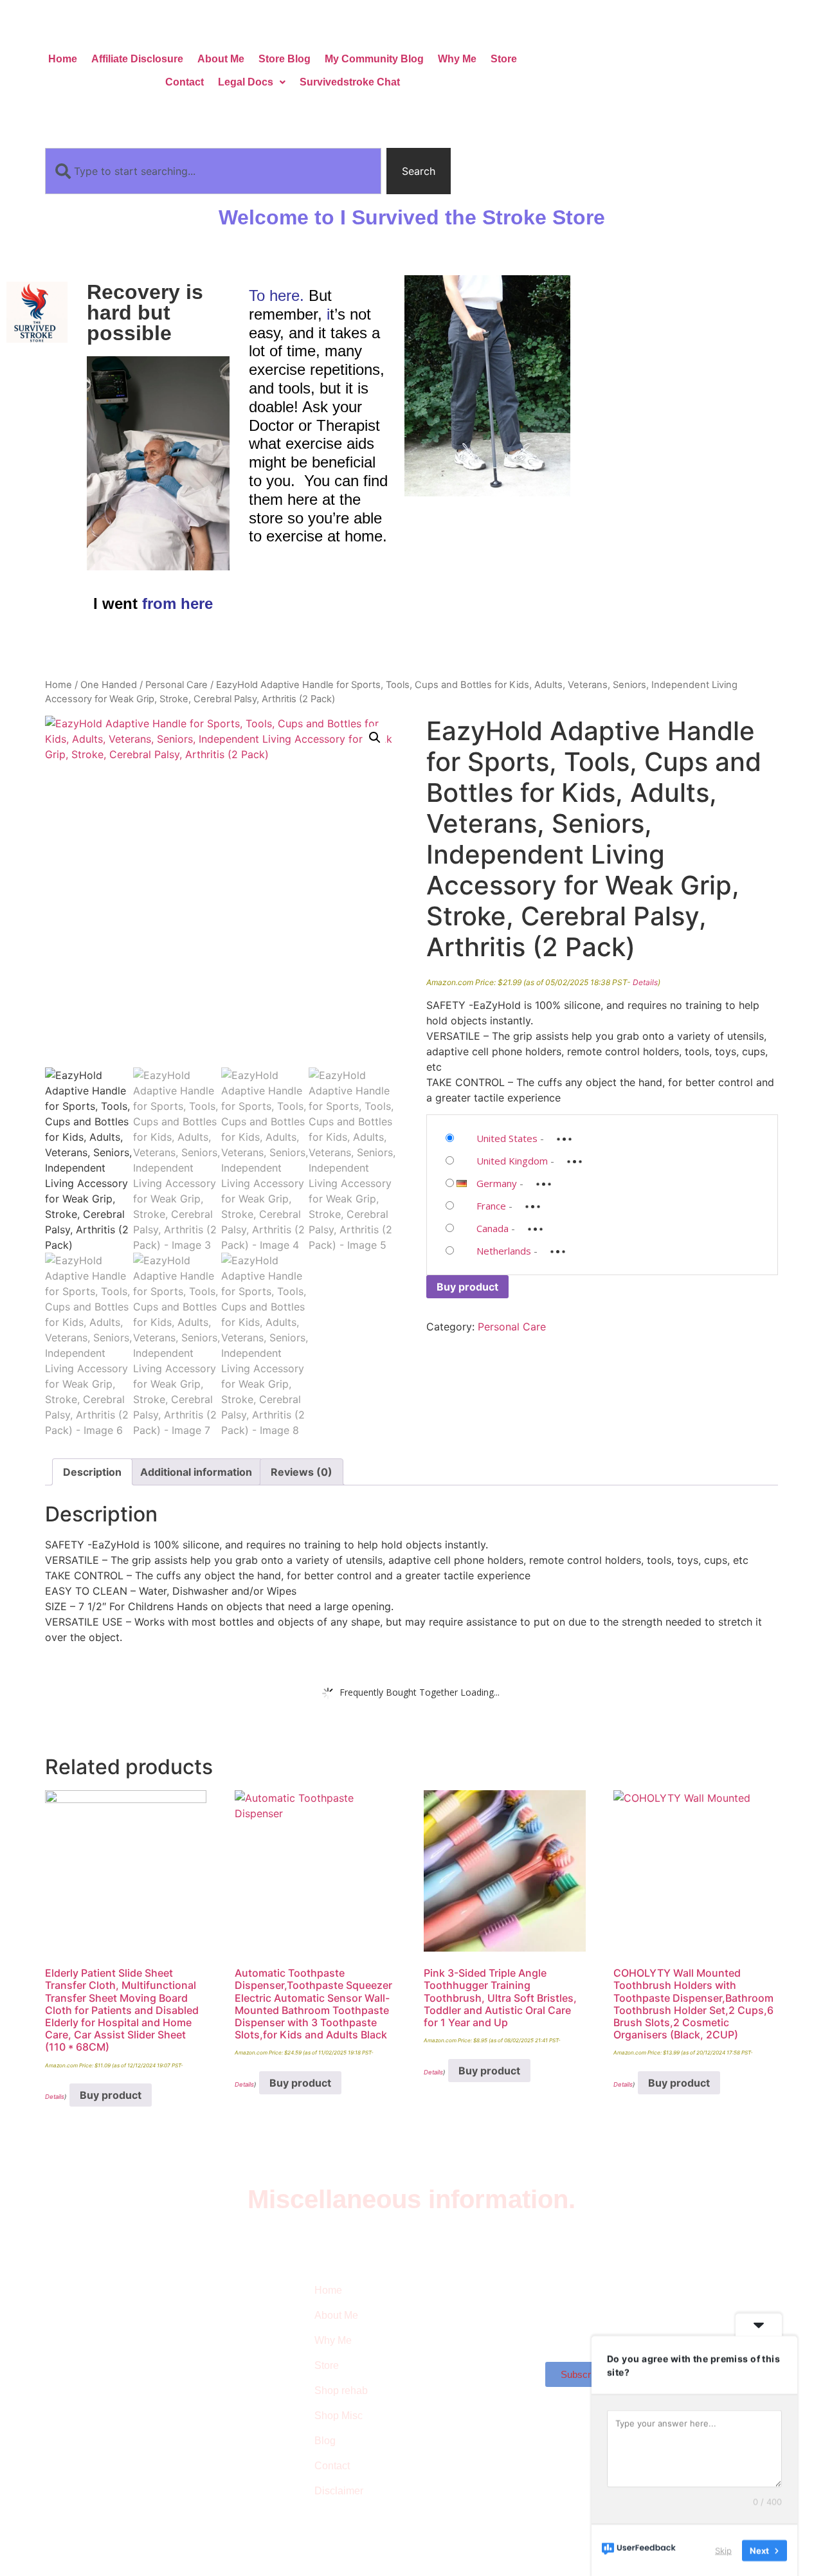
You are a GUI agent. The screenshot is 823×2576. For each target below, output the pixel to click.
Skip (723, 2550)
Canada (493, 1228)
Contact (185, 82)
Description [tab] (92, 1472)
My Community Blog (374, 59)
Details (645, 982)
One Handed (109, 685)
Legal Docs (246, 82)
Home (63, 59)
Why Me (457, 59)
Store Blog (285, 59)
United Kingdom (512, 1161)
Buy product (467, 1287)
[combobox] (213, 171)
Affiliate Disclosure (137, 59)
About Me (221, 59)
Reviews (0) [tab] (302, 1472)
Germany (497, 1183)
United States (507, 1138)
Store (504, 59)
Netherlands (504, 1251)
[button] (252, 82)
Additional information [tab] (196, 1472)
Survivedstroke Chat (350, 82)
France (491, 1206)
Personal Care (176, 685)
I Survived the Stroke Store (112, 2354)
